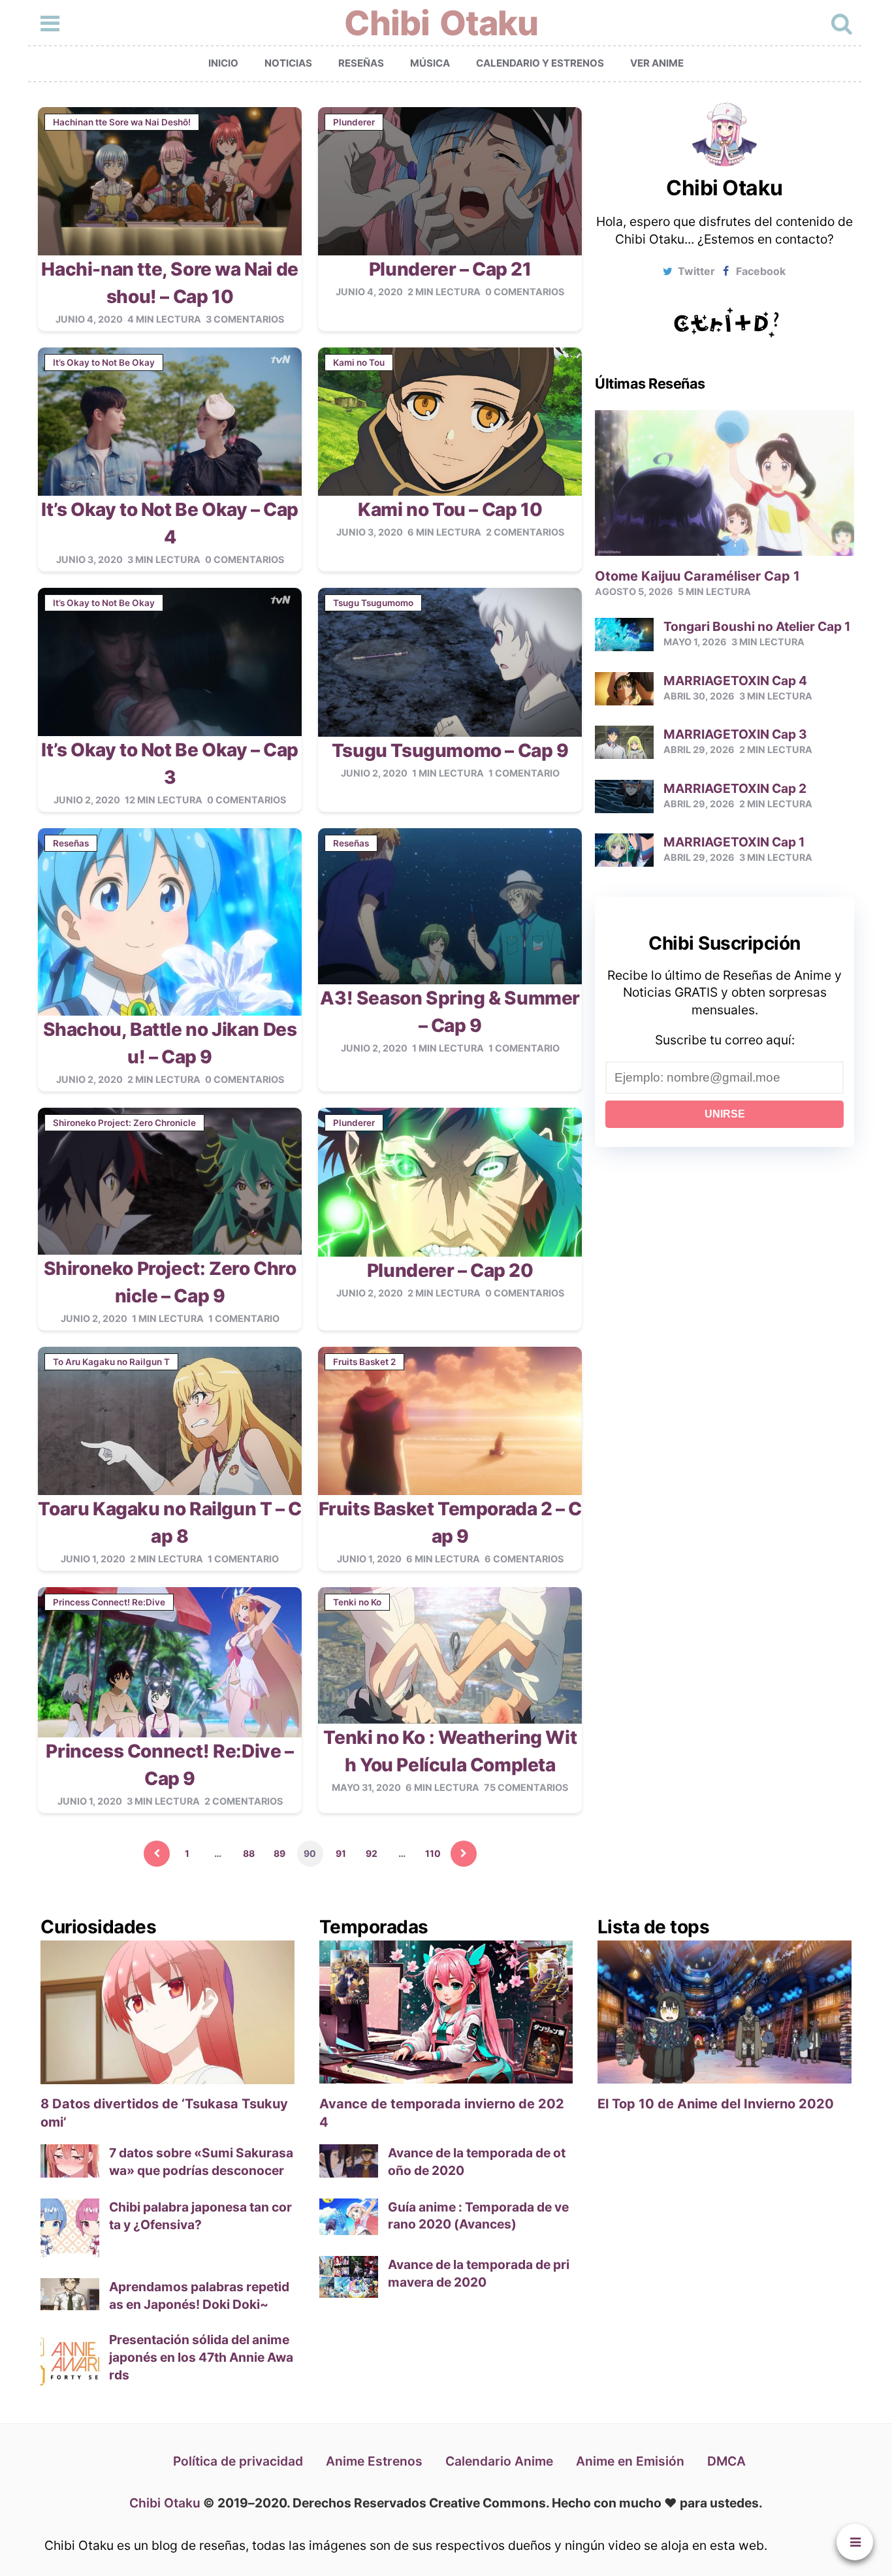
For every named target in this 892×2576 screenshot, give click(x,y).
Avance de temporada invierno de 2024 (442, 2113)
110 (433, 1853)
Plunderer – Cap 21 (450, 269)
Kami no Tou (359, 362)
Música (430, 63)
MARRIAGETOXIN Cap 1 (734, 842)
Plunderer (354, 122)
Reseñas (361, 63)
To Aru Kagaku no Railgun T (111, 1362)
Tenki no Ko (357, 1602)
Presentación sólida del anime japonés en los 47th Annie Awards (201, 2357)
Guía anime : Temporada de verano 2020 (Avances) (478, 2216)
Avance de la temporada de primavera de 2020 (479, 2273)
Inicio (223, 63)
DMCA (726, 2461)
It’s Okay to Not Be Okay (104, 362)
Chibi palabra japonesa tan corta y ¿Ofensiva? (200, 2216)
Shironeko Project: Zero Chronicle (124, 1123)
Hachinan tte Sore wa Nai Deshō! (122, 122)
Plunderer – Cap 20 (450, 1270)
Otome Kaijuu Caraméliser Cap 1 (697, 576)
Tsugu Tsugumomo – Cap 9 (450, 750)
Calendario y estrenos (540, 63)
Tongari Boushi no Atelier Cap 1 (757, 626)
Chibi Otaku (441, 23)
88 (249, 1853)
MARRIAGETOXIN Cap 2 (735, 788)
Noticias (288, 63)
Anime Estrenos (374, 2461)
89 (279, 1853)
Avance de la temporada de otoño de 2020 (477, 2162)
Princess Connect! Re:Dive (109, 1602)
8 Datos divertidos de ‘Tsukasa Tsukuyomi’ (164, 2113)
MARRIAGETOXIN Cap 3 (735, 734)
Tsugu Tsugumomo (373, 603)
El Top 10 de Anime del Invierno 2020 (716, 2104)
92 (372, 1853)
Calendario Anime (499, 2461)
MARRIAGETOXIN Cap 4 (735, 681)
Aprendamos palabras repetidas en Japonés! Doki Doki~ (199, 2295)
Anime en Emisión (630, 2461)
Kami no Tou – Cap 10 (450, 509)
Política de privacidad (238, 2461)
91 (341, 1853)
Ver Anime (657, 63)
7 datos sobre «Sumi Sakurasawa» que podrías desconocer (201, 2162)
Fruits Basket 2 (364, 1362)
